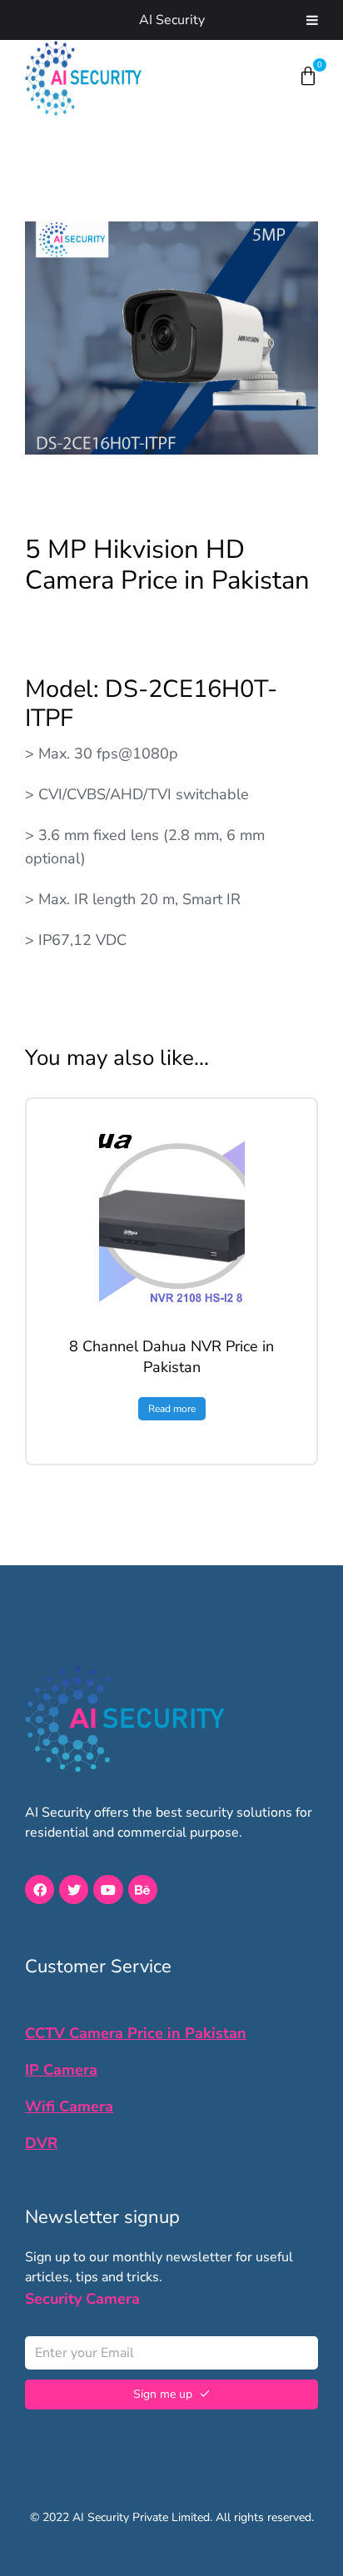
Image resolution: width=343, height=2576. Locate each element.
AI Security (172, 20)
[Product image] (172, 1217)
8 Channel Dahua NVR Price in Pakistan (171, 1357)
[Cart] (308, 77)
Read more (172, 1409)
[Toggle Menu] (312, 20)
